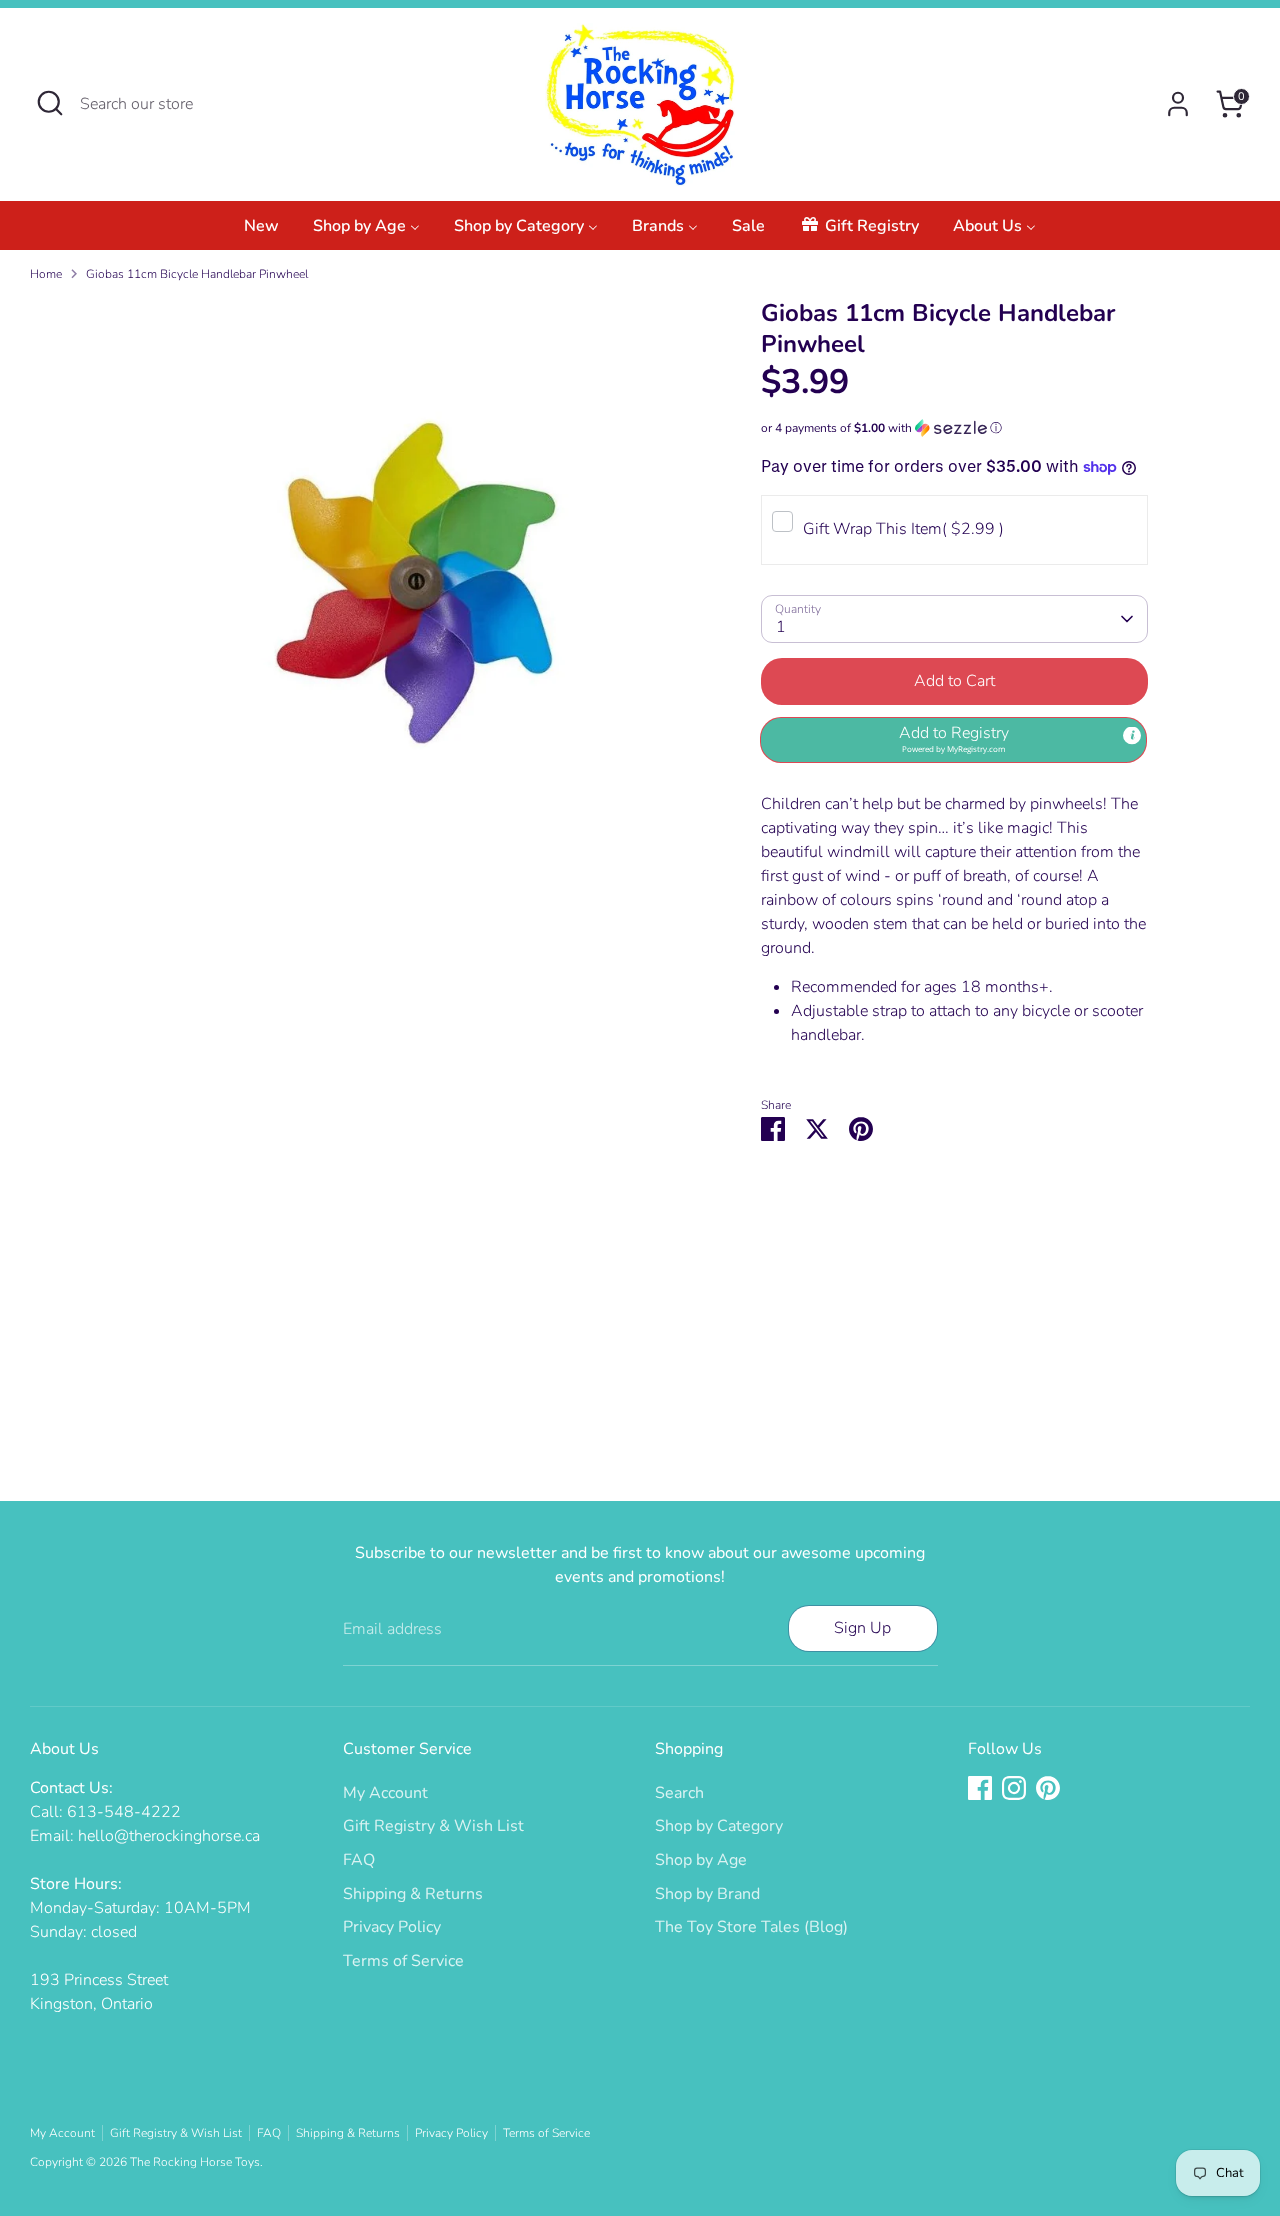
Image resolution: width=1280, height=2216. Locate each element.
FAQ (359, 1860)
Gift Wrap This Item (903, 529)
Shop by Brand (707, 1894)
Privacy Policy (392, 1927)
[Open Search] (50, 103)
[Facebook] (980, 1788)
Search (679, 1793)
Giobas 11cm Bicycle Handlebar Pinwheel (197, 274)
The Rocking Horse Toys (195, 2162)
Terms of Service (403, 1961)
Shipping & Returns (413, 1894)
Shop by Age (701, 1860)
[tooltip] (1132, 736)
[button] (954, 428)
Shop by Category (719, 1826)
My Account (385, 1793)
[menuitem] (261, 231)
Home (46, 274)
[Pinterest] (1048, 1788)
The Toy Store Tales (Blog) (751, 1927)
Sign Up (862, 1628)
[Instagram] (1014, 1788)
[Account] (1178, 104)
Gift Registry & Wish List (433, 1826)
